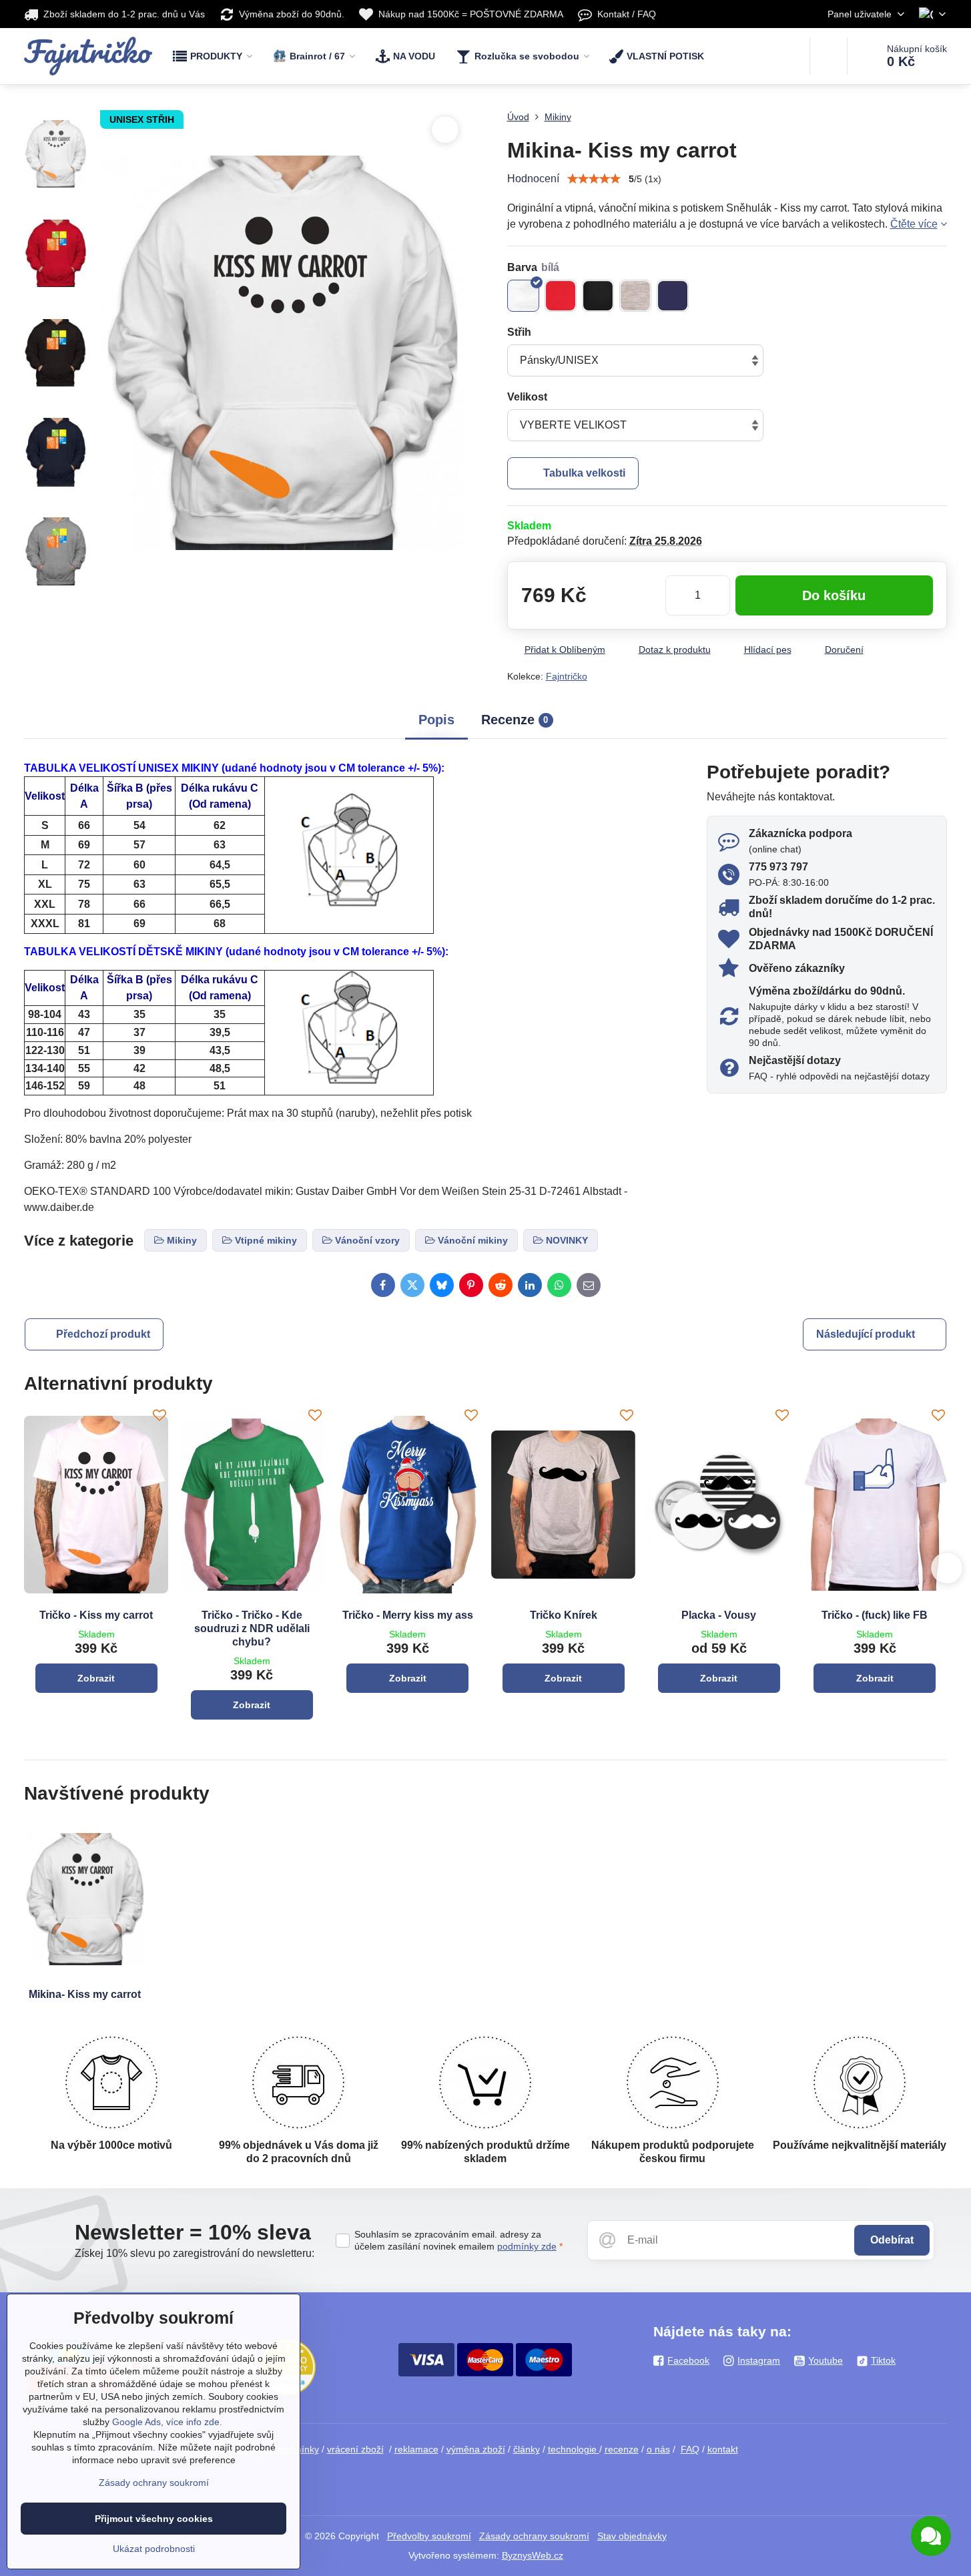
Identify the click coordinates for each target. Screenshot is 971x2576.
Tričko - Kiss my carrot (96, 1615)
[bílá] (523, 296)
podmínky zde (527, 2246)
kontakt (723, 2449)
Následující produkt (866, 1334)
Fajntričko (567, 676)
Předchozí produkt (103, 1334)
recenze (622, 2449)
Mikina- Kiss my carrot (85, 1994)
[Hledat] (829, 56)
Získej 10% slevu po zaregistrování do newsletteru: (195, 2253)
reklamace (416, 2449)
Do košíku (834, 595)
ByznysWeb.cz (533, 2555)
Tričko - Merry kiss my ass (408, 1615)
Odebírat (892, 2240)
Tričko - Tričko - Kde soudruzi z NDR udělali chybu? (252, 1628)
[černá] (598, 296)
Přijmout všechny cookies (154, 2519)
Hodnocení (533, 179)
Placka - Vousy (719, 1615)
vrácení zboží (355, 2449)
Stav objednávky (632, 2536)
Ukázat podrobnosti (154, 2549)
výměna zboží (476, 2449)
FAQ (690, 2449)
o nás (658, 2449)
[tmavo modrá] (673, 296)
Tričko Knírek (564, 1615)
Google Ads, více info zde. (167, 2422)
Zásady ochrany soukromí (534, 2536)
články (527, 2449)
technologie (574, 2449)
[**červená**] (561, 296)
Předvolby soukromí (429, 2536)
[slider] (594, 179)
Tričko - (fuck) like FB (875, 1615)
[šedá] (635, 296)
